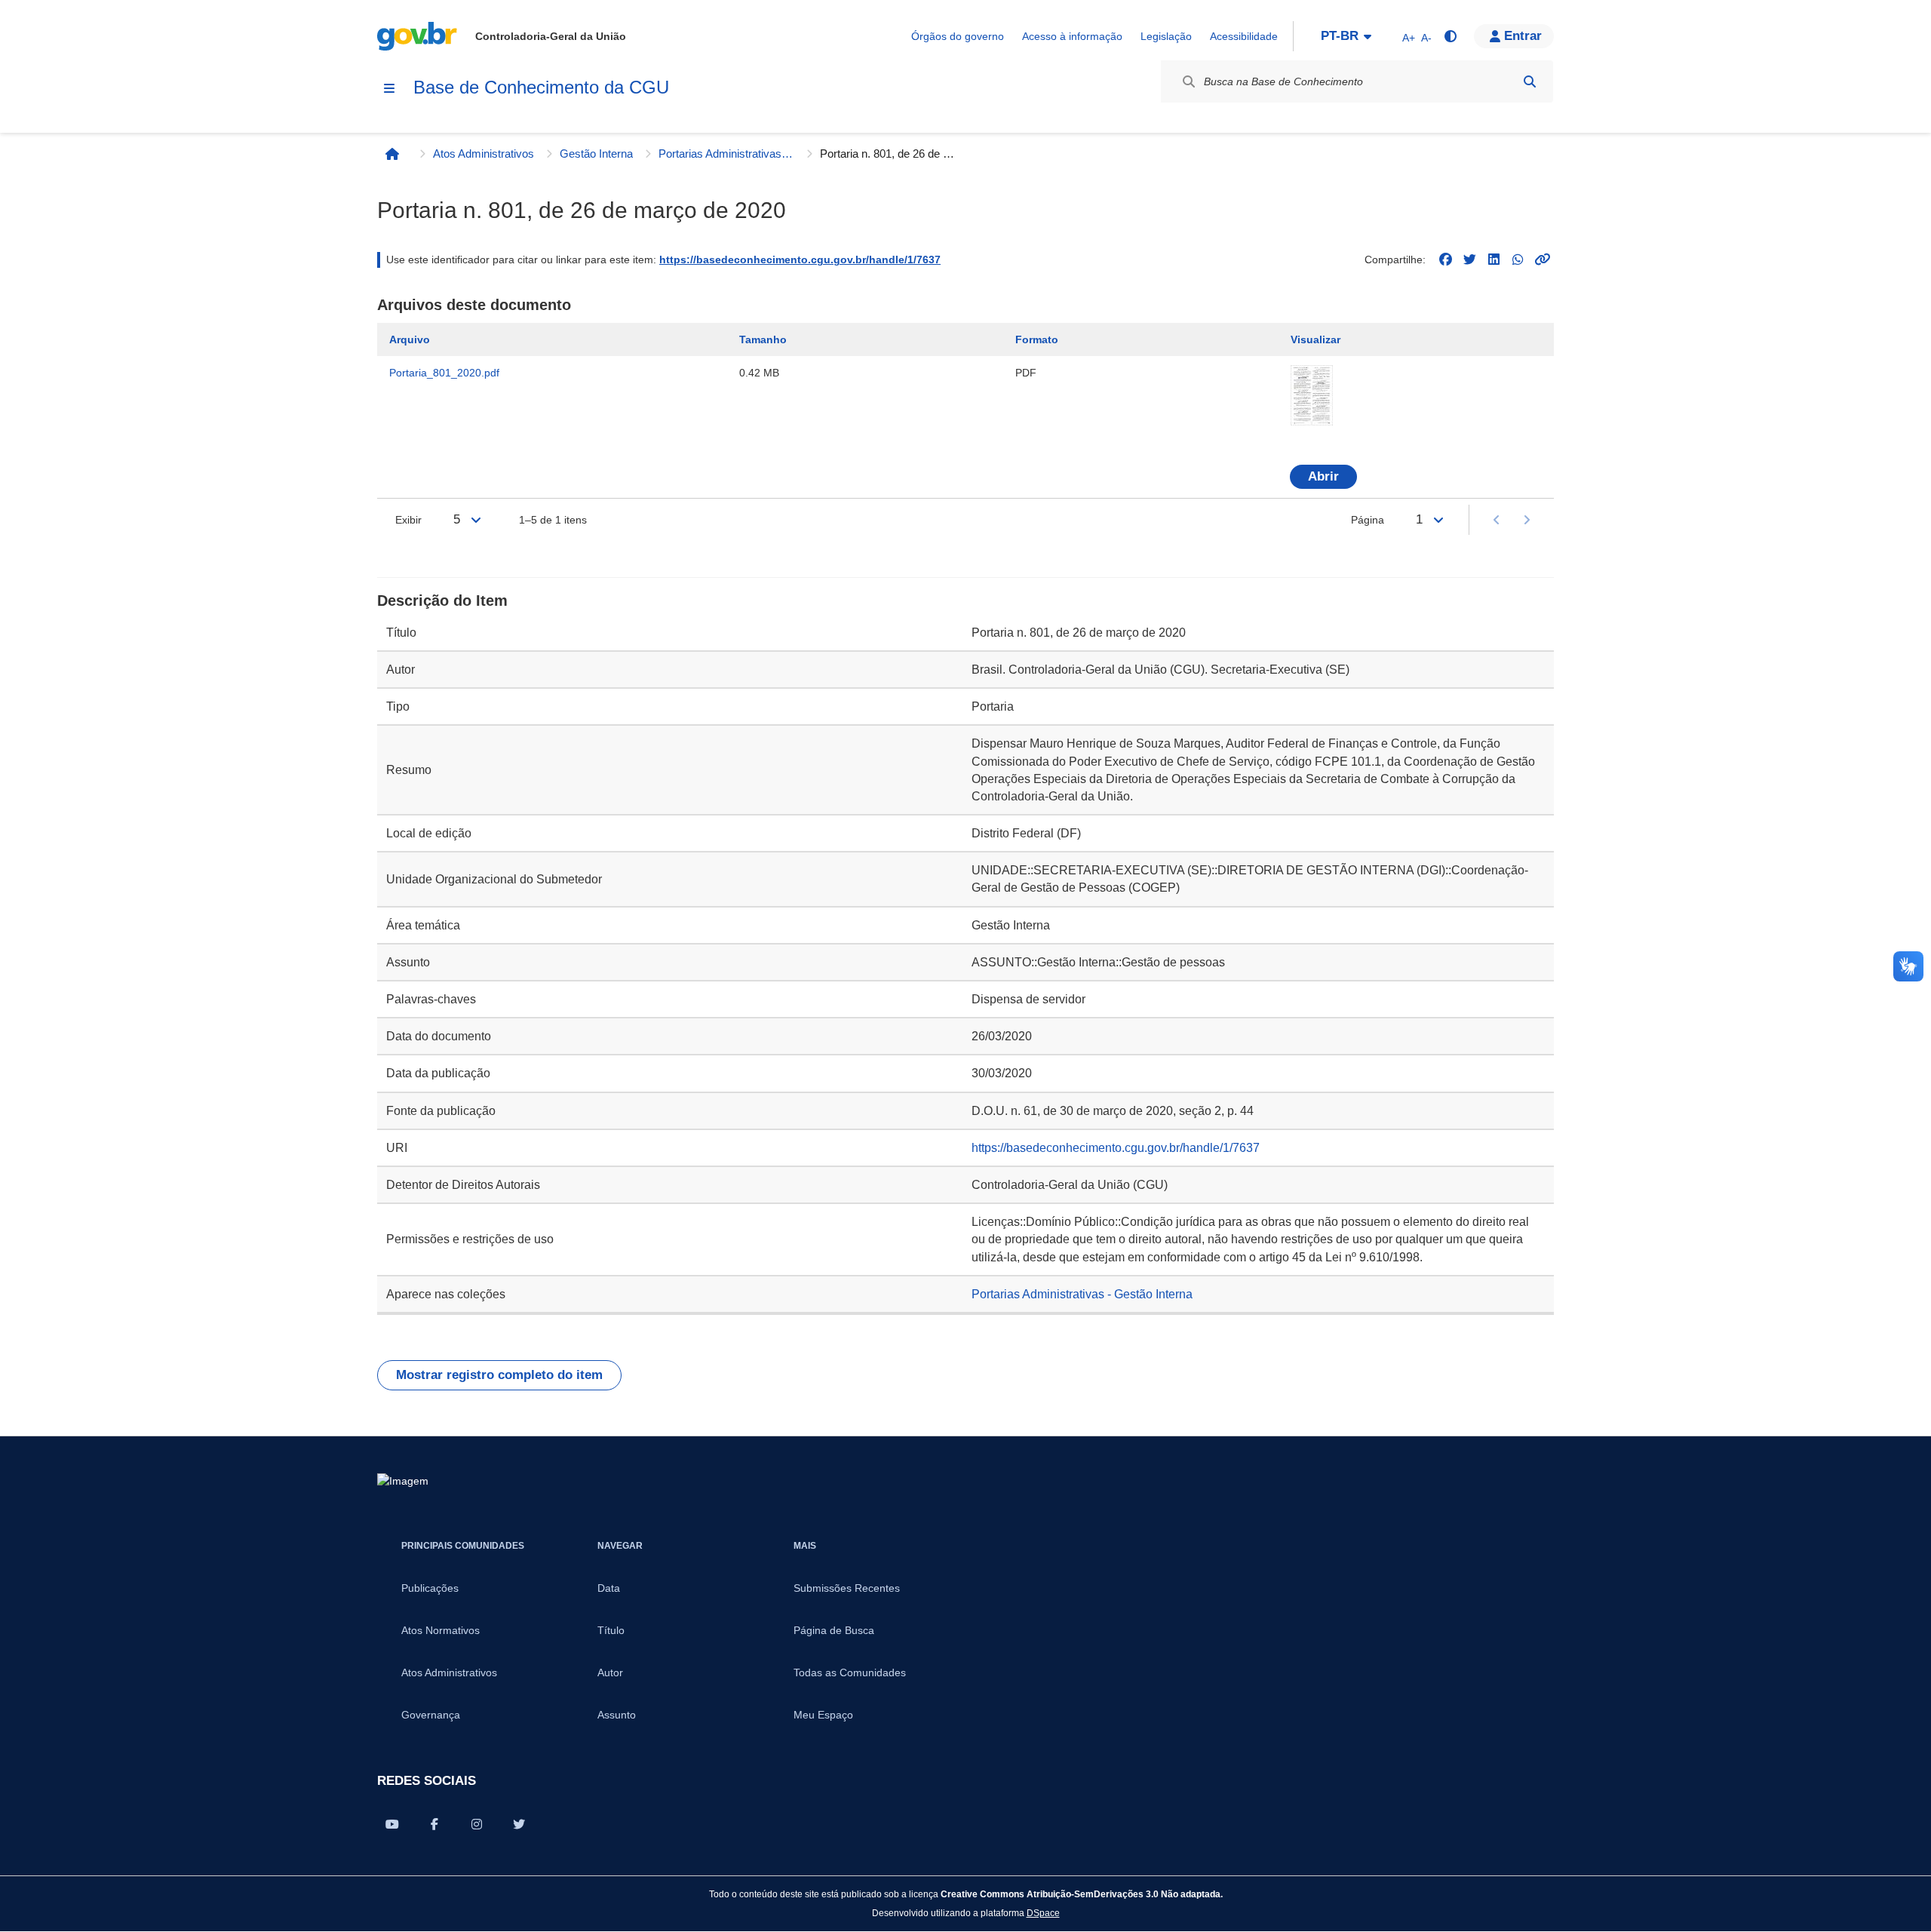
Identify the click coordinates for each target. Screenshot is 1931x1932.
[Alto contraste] (1450, 36)
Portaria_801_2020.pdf (444, 373)
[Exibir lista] (476, 520)
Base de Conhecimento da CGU (541, 87)
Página (1368, 520)
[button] (1514, 36)
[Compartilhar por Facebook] (434, 1824)
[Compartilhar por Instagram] (477, 1824)
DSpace (1043, 1913)
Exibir (408, 520)
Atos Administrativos (484, 154)
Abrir (1323, 476)
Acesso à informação (1072, 36)
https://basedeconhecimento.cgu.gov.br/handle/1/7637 (800, 260)
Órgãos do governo (958, 36)
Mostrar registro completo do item (499, 1375)
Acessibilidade (1244, 36)
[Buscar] (1530, 81)
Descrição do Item (442, 600)
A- (1426, 38)
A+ (1409, 38)
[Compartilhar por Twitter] (519, 1824)
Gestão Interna (596, 154)
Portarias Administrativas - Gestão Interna (726, 154)
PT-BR (1340, 36)
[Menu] (389, 88)
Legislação (1166, 36)
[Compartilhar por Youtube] (392, 1824)
